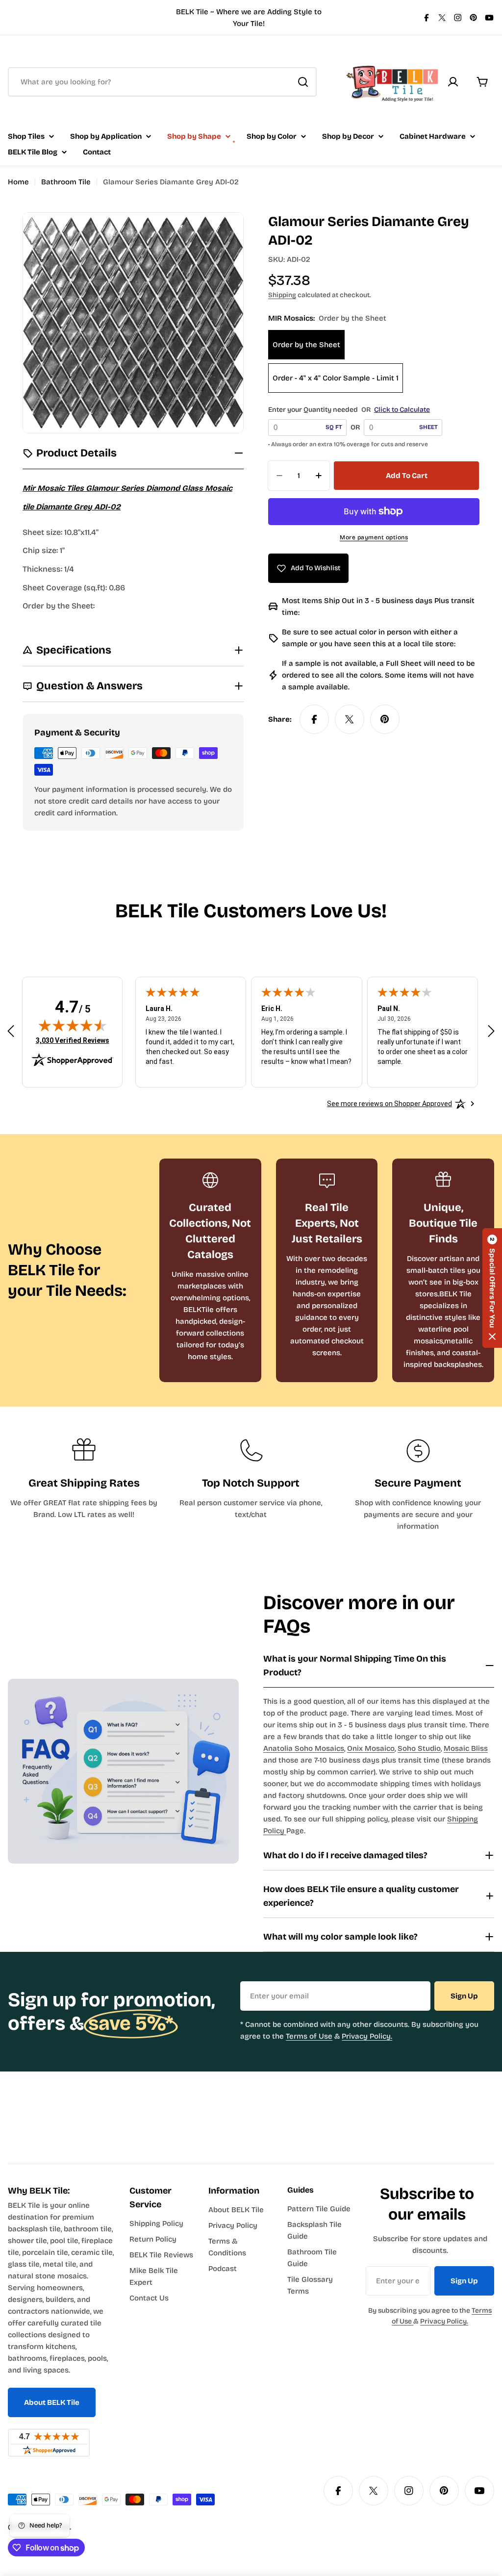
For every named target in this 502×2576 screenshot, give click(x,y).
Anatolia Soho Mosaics (304, 1748)
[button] (492, 1288)
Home (18, 182)
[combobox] (162, 82)
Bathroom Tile (66, 182)
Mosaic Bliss (466, 1748)
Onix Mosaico (371, 1748)
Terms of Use (309, 2036)
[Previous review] (11, 1031)
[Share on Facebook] (314, 719)
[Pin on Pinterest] (385, 719)
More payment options (374, 537)
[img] (73, 1025)
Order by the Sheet (306, 345)
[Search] (303, 82)
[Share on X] (350, 719)
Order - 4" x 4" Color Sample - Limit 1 (336, 378)
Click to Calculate (402, 410)
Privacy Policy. (367, 2036)
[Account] (453, 82)
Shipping (282, 295)
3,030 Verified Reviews (73, 1040)
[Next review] (491, 1031)
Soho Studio (419, 1748)
